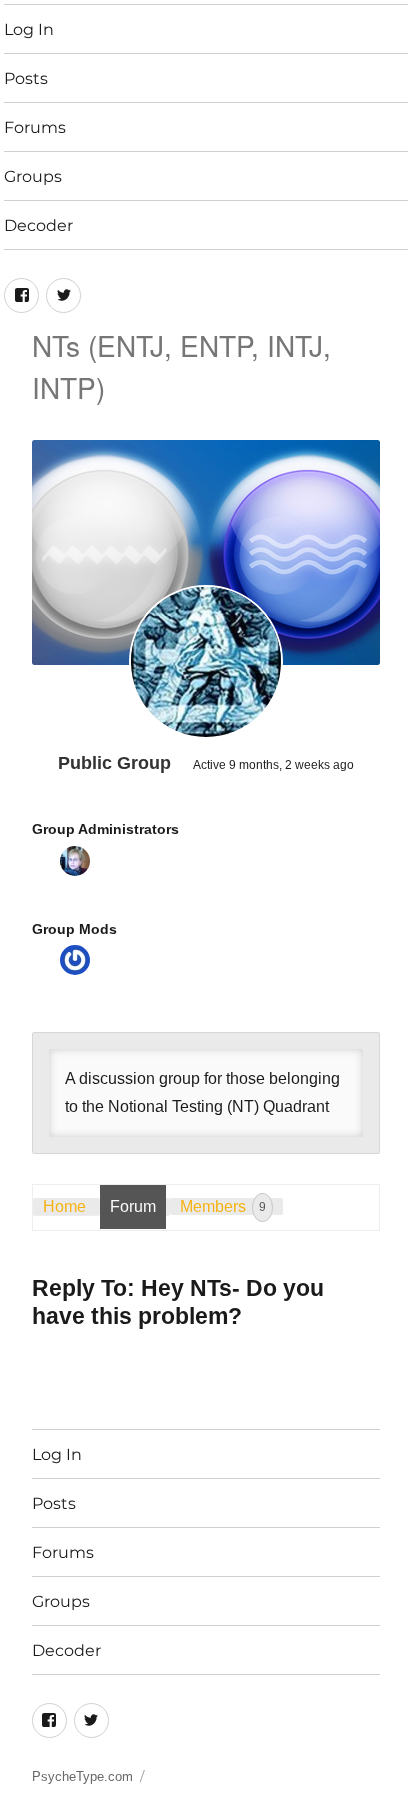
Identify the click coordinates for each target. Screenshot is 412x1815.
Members (223, 1206)
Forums (35, 127)
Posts (26, 78)
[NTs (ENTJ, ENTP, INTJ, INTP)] (206, 662)
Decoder (38, 225)
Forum (133, 1206)
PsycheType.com (82, 1776)
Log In (29, 29)
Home (64, 1206)
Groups (33, 176)
